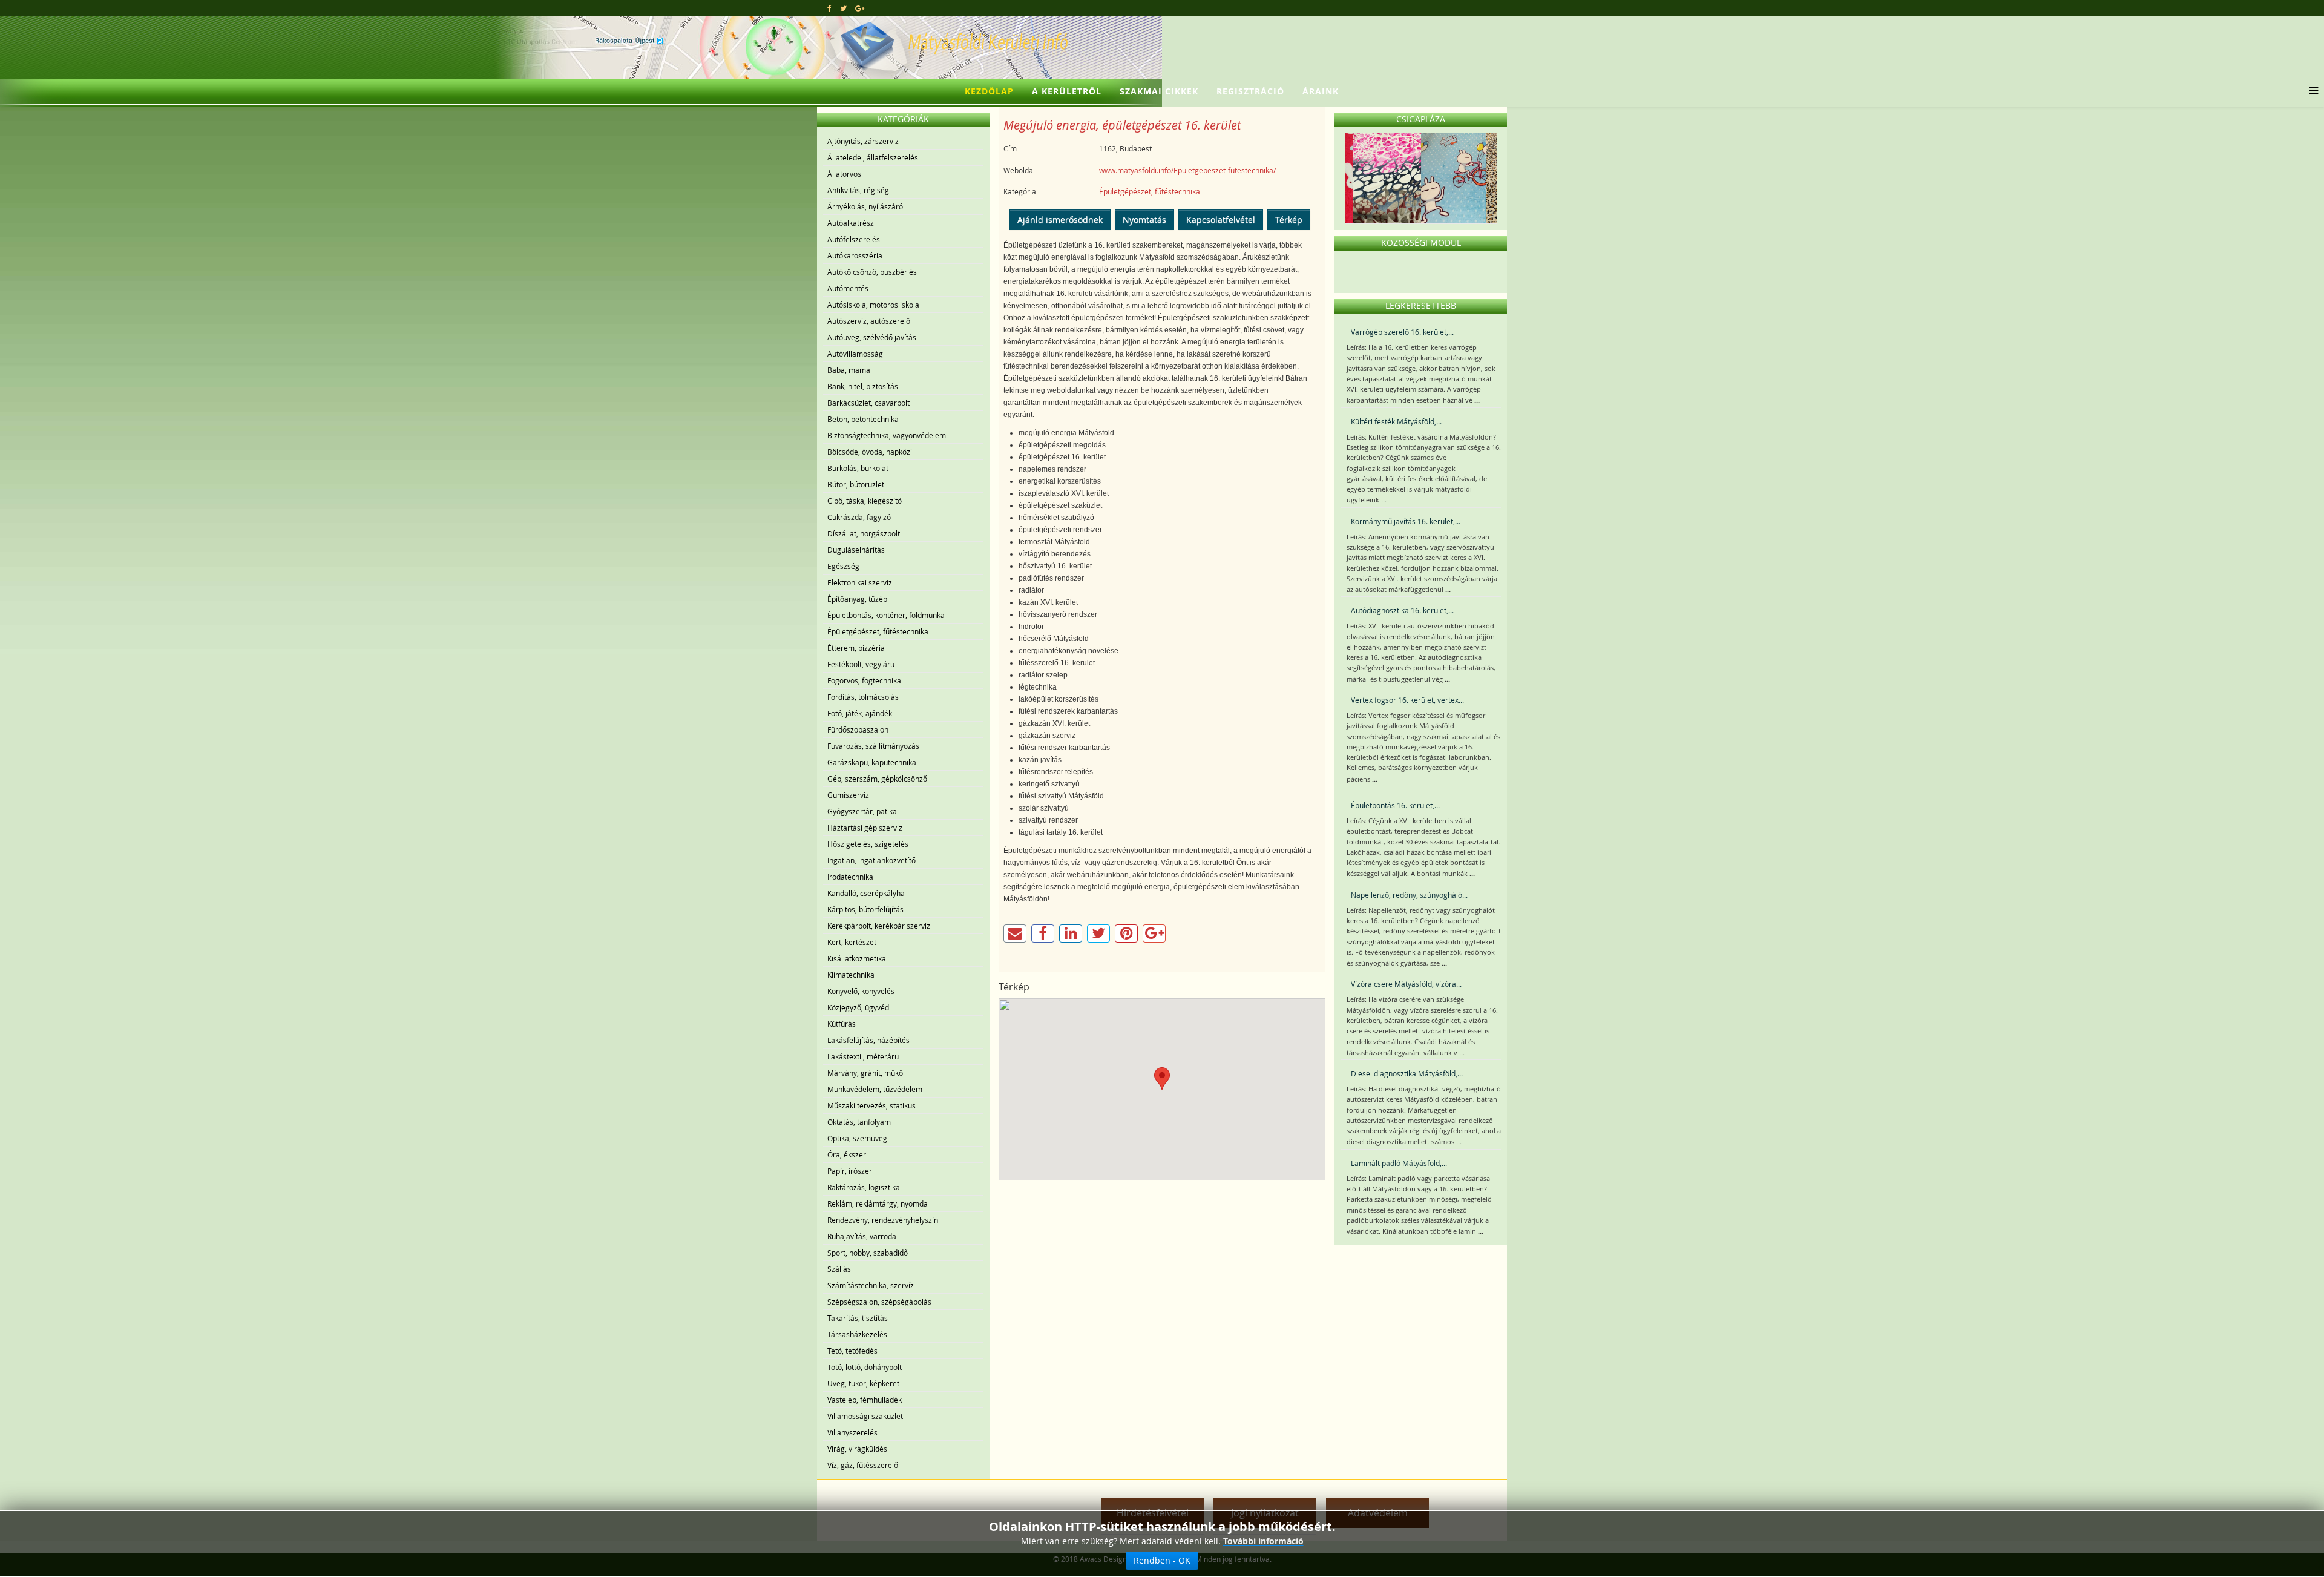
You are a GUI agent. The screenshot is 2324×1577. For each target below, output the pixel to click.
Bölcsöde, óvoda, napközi (870, 452)
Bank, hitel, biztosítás (863, 386)
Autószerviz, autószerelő (869, 321)
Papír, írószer (850, 1171)
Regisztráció (1250, 91)
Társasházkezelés (857, 1334)
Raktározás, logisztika (864, 1187)
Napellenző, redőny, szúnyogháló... (1409, 895)
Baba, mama (849, 370)
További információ (1263, 1541)
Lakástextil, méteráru (863, 1056)
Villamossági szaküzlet (865, 1416)
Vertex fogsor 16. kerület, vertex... (1407, 700)
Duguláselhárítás (856, 550)
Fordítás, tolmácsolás (863, 697)
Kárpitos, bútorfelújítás (865, 909)
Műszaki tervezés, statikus (871, 1105)
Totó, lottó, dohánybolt (865, 1367)
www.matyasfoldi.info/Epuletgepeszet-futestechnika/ (1187, 170)
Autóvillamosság (855, 354)
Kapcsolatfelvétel (1221, 219)
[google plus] (860, 8)
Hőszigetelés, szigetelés (868, 844)
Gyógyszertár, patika (862, 811)
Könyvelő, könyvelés (861, 991)
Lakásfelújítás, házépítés (868, 1040)
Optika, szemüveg (857, 1138)
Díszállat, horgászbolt (864, 533)
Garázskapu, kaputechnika (872, 762)
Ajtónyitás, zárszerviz (863, 141)
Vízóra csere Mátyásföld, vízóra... (1406, 984)
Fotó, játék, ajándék (860, 713)
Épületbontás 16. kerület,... (1395, 805)
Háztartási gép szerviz (865, 828)
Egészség (843, 566)
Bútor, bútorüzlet (856, 484)
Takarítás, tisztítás (858, 1318)
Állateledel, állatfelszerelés (873, 157)
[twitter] (843, 8)
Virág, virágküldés (857, 1449)
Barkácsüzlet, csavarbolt (868, 403)
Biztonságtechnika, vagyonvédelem (887, 435)
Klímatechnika (851, 975)
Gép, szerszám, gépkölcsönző (877, 779)
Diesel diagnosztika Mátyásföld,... (1407, 1073)
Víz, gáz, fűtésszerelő (863, 1465)
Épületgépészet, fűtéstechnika (878, 631)
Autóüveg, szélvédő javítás (872, 337)
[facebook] (829, 8)
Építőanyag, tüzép (857, 599)
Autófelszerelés (854, 239)
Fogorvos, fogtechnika (864, 680)
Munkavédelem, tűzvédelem (875, 1089)
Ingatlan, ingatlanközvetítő (871, 860)
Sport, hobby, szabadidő (868, 1253)
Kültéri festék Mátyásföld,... (1396, 421)
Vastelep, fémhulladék (865, 1400)
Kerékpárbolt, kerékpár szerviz (879, 926)
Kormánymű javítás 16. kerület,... (1406, 521)
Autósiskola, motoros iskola (873, 305)
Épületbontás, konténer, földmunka (886, 615)
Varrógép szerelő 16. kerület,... (1402, 332)
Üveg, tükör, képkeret (863, 1383)
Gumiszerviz (848, 795)
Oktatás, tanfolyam (859, 1122)
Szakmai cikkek (1159, 91)
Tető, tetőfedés (852, 1351)
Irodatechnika (850, 877)
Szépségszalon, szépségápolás (879, 1302)
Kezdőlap (989, 91)
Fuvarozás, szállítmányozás (873, 746)
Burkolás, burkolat (858, 468)
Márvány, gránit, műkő (865, 1073)
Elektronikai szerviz (860, 582)
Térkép (1289, 219)
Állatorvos (844, 174)
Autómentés (848, 288)
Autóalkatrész (851, 223)
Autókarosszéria (855, 255)
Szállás (839, 1269)
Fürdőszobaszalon (858, 729)
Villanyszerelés (852, 1432)
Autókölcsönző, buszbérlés (872, 272)
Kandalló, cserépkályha (866, 893)
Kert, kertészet (852, 942)
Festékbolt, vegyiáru (861, 664)
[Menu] (2310, 91)
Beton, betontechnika (863, 419)
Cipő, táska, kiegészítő (865, 501)
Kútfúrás (842, 1024)
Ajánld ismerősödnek (1060, 219)
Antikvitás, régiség (858, 190)
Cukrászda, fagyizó (859, 517)
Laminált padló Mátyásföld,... (1399, 1163)
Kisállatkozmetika (857, 958)
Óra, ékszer (847, 1154)
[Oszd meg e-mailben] (1015, 933)
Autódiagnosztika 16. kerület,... (1402, 610)
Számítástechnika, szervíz (871, 1285)
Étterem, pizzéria (856, 648)
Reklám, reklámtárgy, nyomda (878, 1203)
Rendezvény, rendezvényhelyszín (883, 1220)
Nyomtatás (1144, 219)
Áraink (1321, 91)
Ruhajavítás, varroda (862, 1236)
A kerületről (1067, 91)
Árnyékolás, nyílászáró (865, 206)
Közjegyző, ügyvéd (858, 1007)
